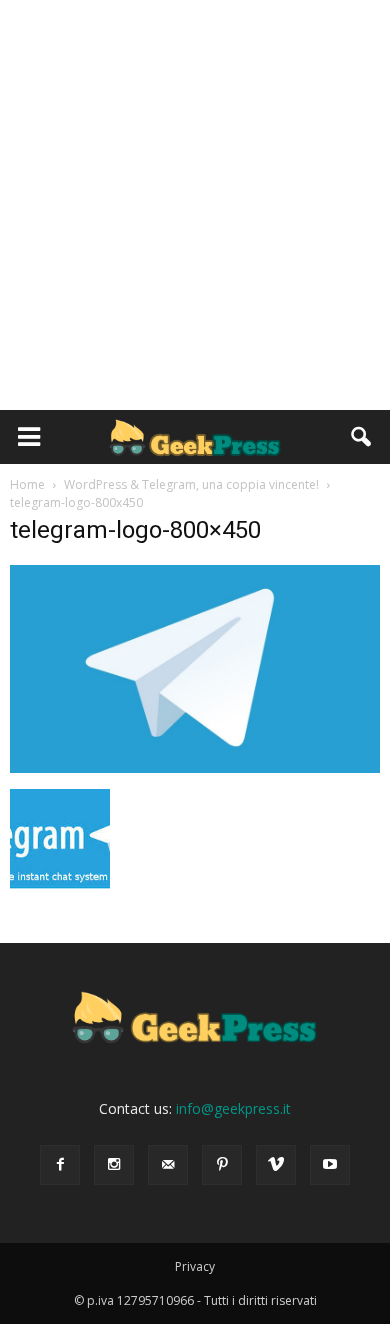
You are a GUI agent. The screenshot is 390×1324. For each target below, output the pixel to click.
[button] (362, 437)
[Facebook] (60, 1165)
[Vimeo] (276, 1165)
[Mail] (168, 1165)
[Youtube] (330, 1165)
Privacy (195, 1266)
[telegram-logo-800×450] (195, 768)
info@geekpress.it (233, 1108)
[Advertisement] (195, 205)
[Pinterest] (222, 1165)
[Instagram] (114, 1165)
